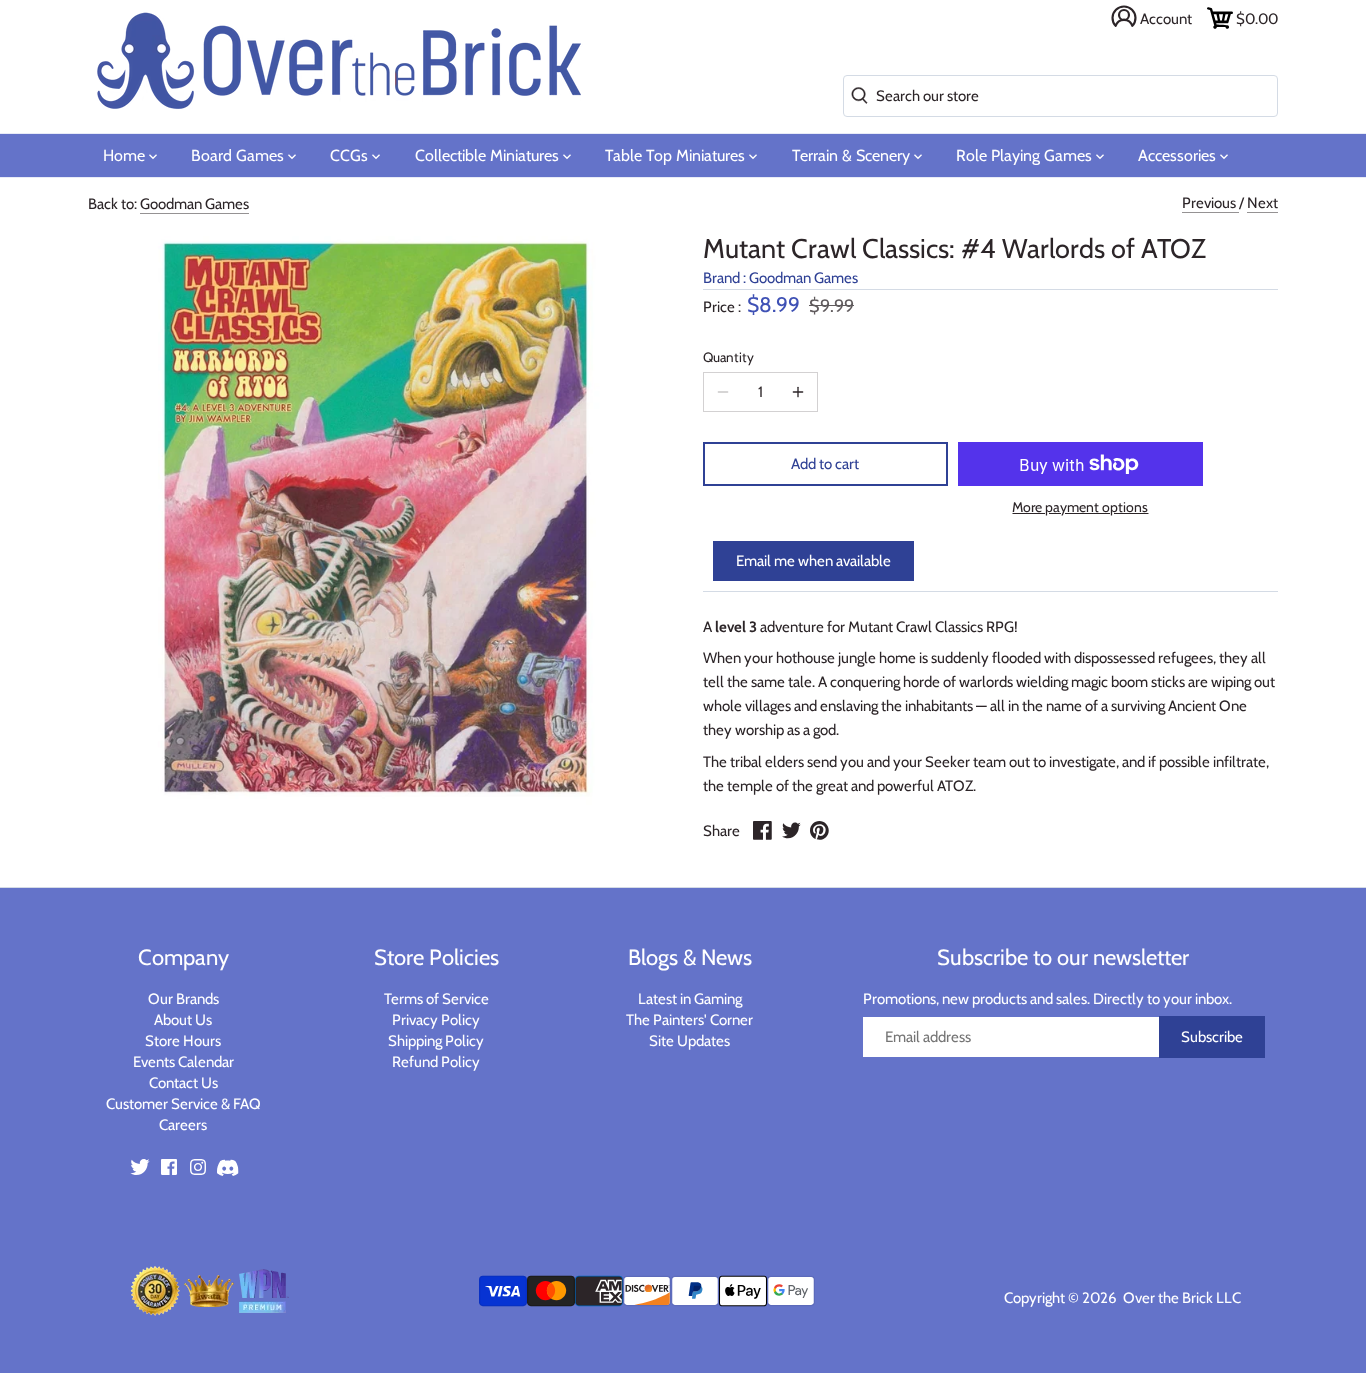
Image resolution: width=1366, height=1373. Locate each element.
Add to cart (825, 464)
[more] (798, 392)
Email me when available (813, 561)
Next (1262, 203)
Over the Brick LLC (1180, 1298)
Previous (1210, 203)
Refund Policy (436, 1062)
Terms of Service (436, 999)
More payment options (1080, 507)
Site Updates (689, 1041)
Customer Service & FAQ (183, 1104)
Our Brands (183, 999)
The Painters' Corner (689, 1020)
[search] (855, 96)
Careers (183, 1125)
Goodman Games (194, 204)
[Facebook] (169, 1166)
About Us (183, 1020)
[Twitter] (140, 1166)
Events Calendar (183, 1062)
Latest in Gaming (690, 999)
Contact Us (183, 1083)
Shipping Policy (436, 1041)
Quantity (728, 357)
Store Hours (183, 1041)
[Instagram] (198, 1166)
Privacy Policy (436, 1020)
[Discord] (227, 1166)
